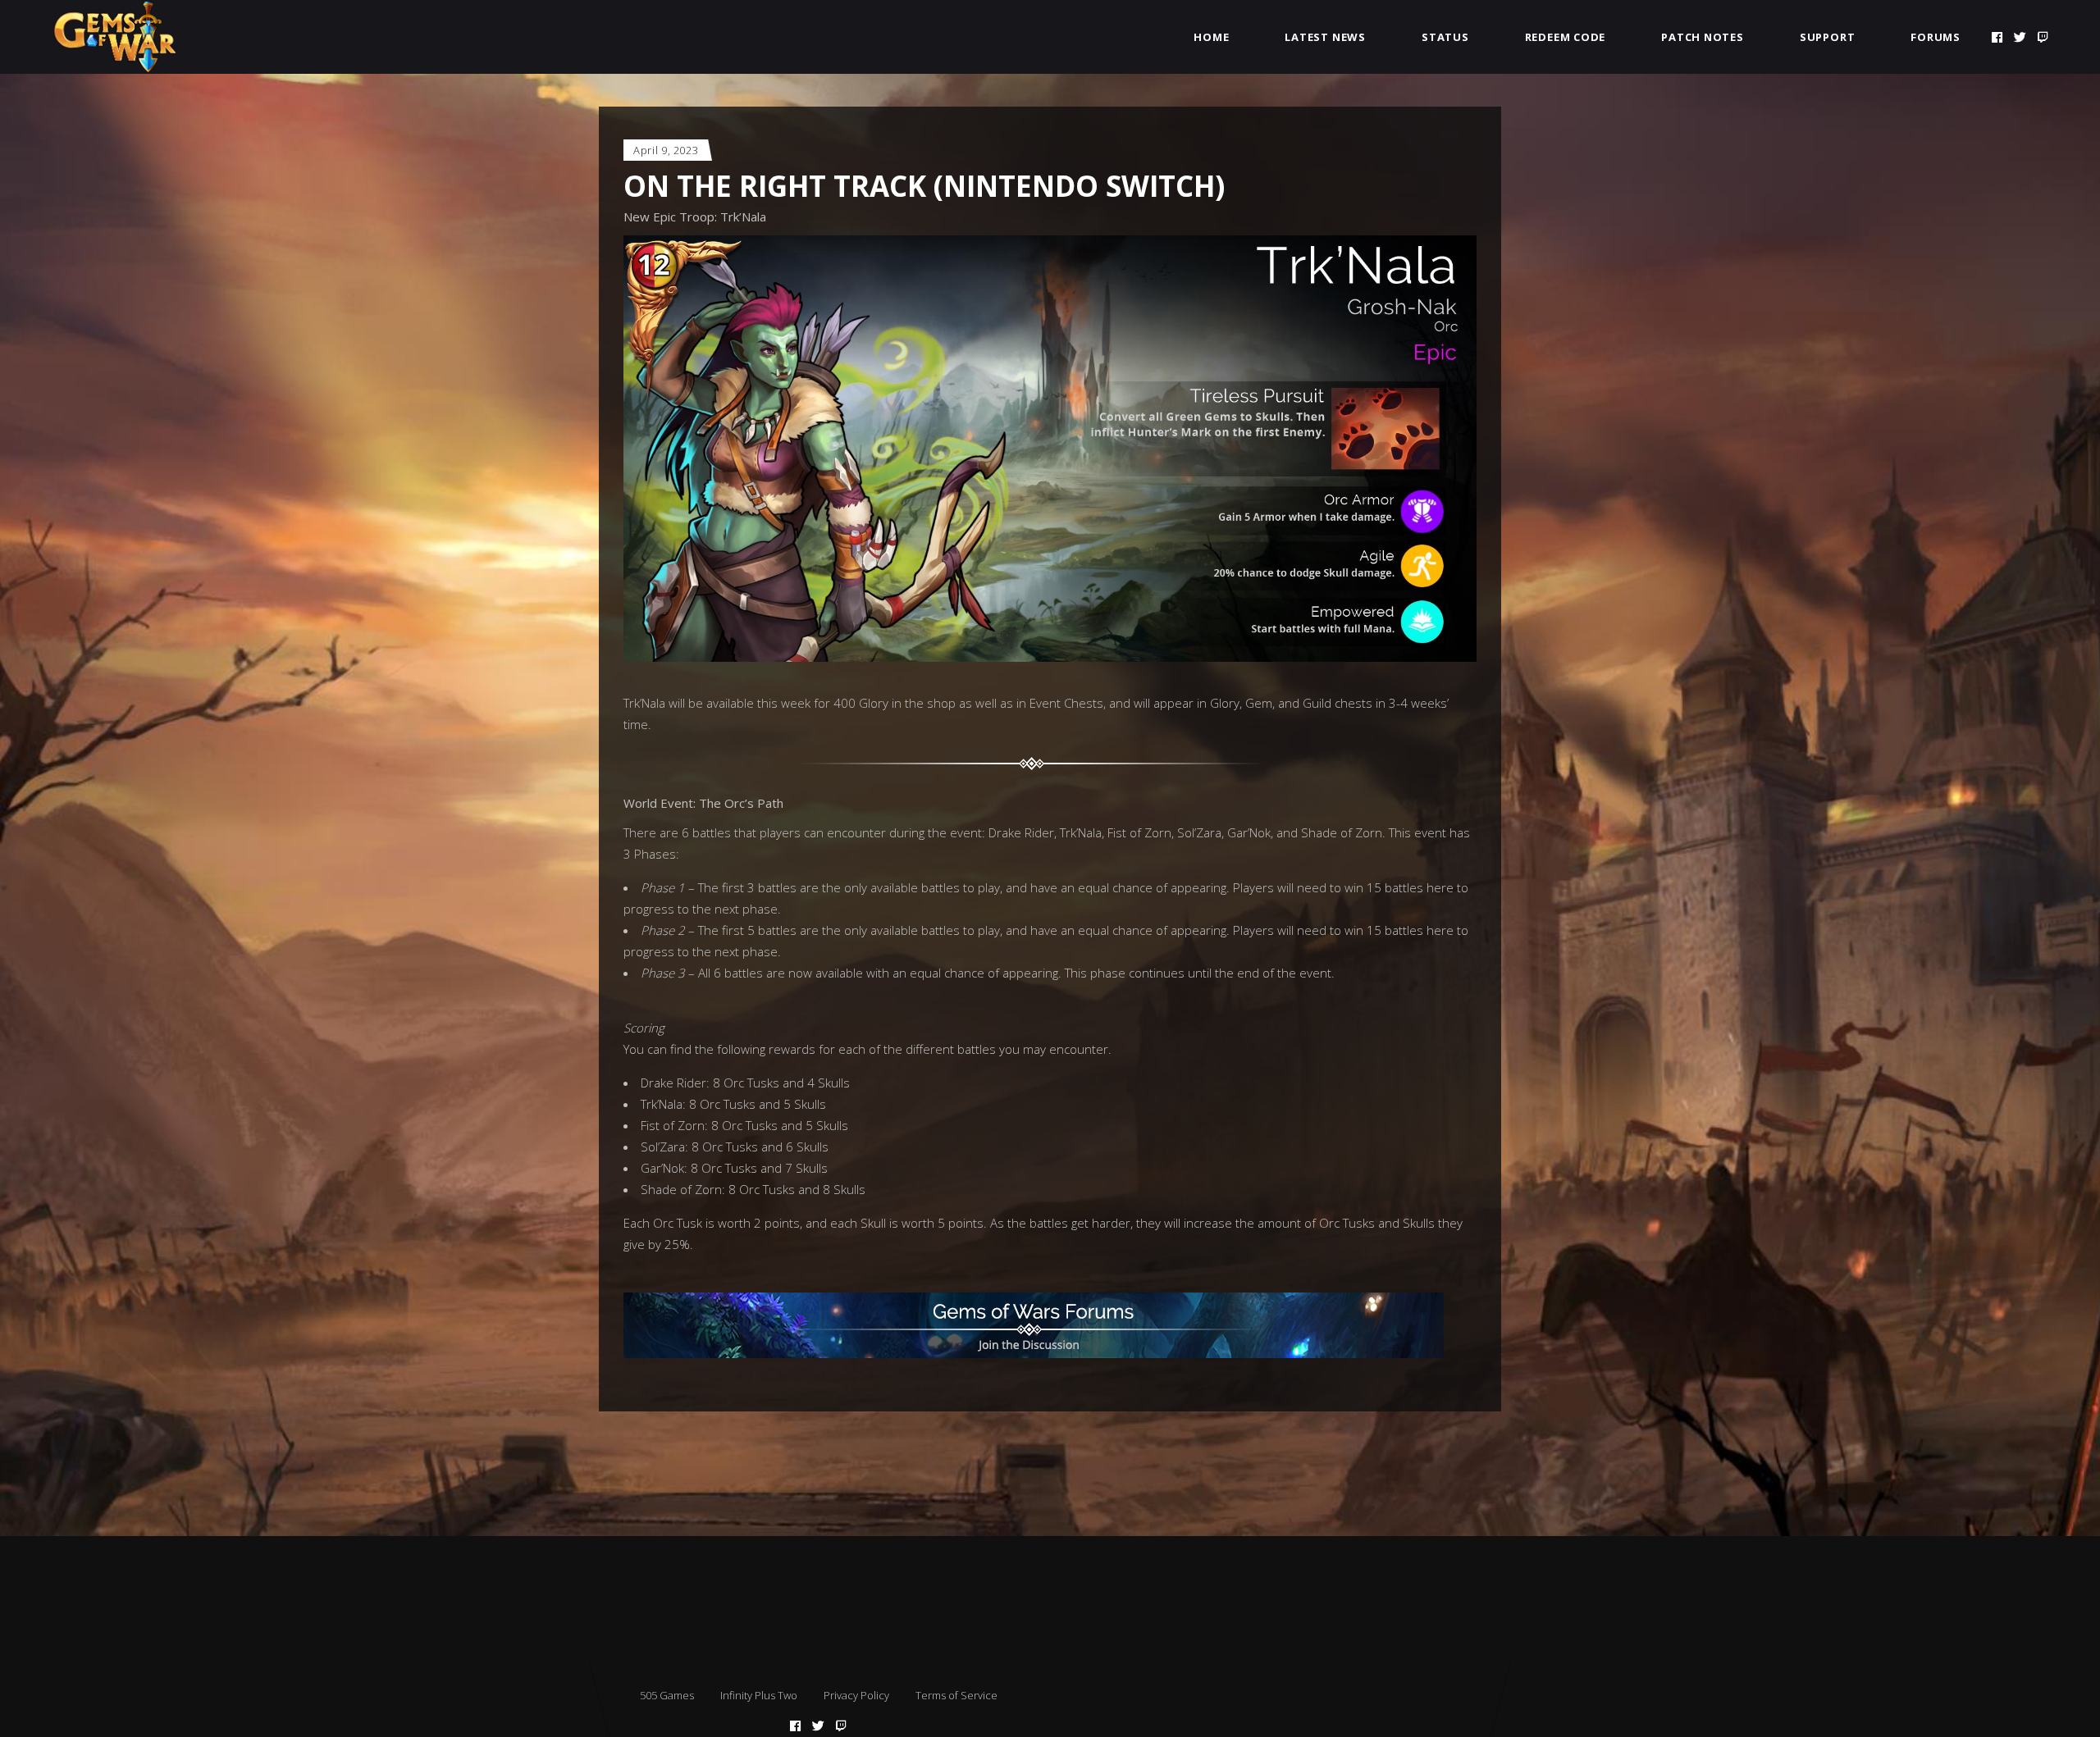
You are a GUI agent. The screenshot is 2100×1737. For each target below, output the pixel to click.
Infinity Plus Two (759, 1695)
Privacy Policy (856, 1695)
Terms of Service (956, 1695)
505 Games (667, 1695)
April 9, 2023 (666, 150)
